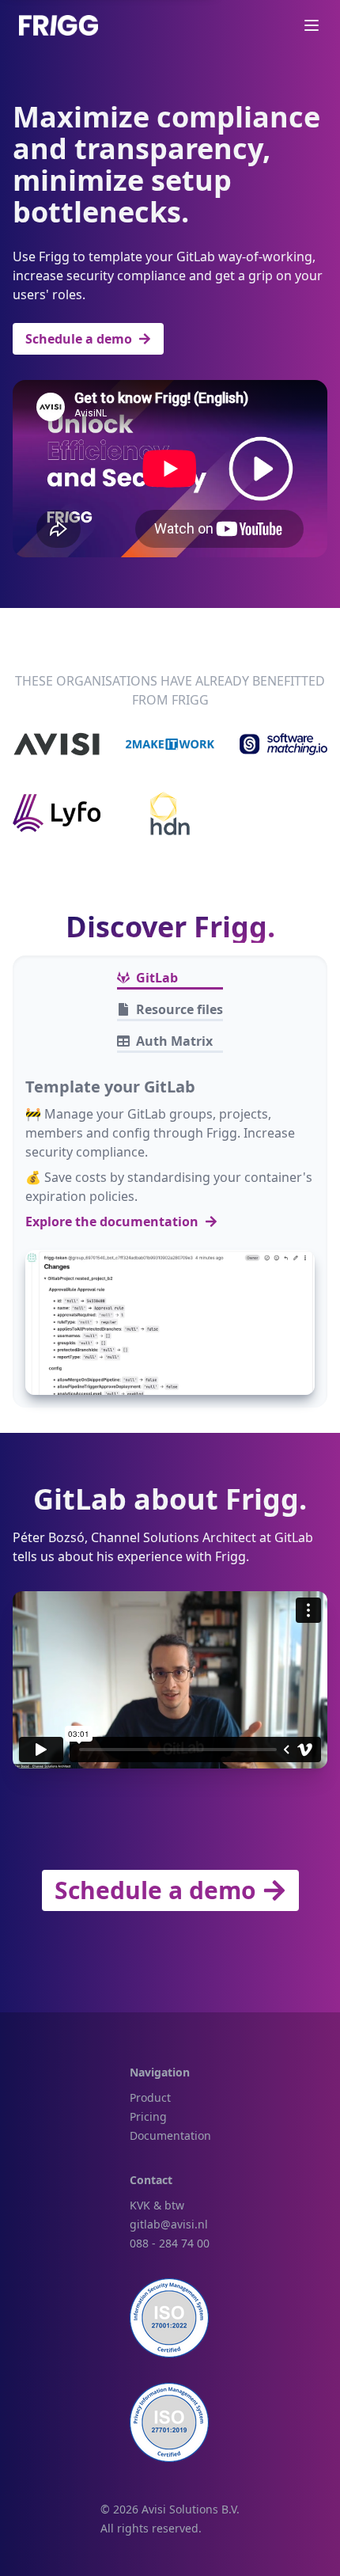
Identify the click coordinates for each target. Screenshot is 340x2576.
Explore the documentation (112, 1222)
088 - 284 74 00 (170, 2243)
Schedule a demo (79, 339)
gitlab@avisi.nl (169, 2224)
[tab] (170, 978)
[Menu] (312, 25)
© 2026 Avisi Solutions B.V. (170, 2509)
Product (150, 2097)
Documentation (170, 2135)
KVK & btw (157, 2205)
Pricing (148, 2116)
